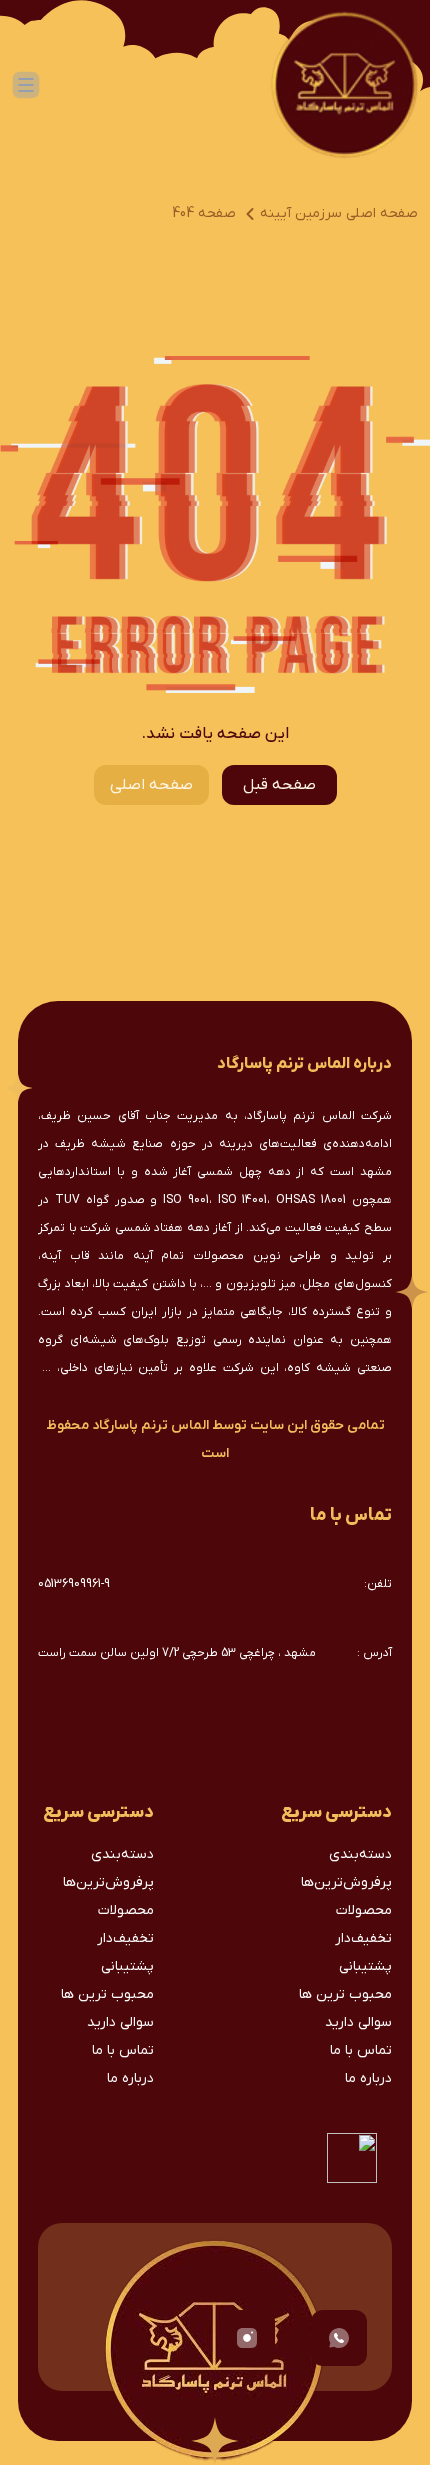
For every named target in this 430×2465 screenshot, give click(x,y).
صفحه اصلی (151, 785)
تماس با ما (361, 2050)
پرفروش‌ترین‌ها (346, 1882)
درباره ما (368, 2078)
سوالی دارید (358, 2022)
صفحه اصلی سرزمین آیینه (339, 213)
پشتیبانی (365, 1966)
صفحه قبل (279, 785)
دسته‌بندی (360, 1854)
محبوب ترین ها (345, 1994)
